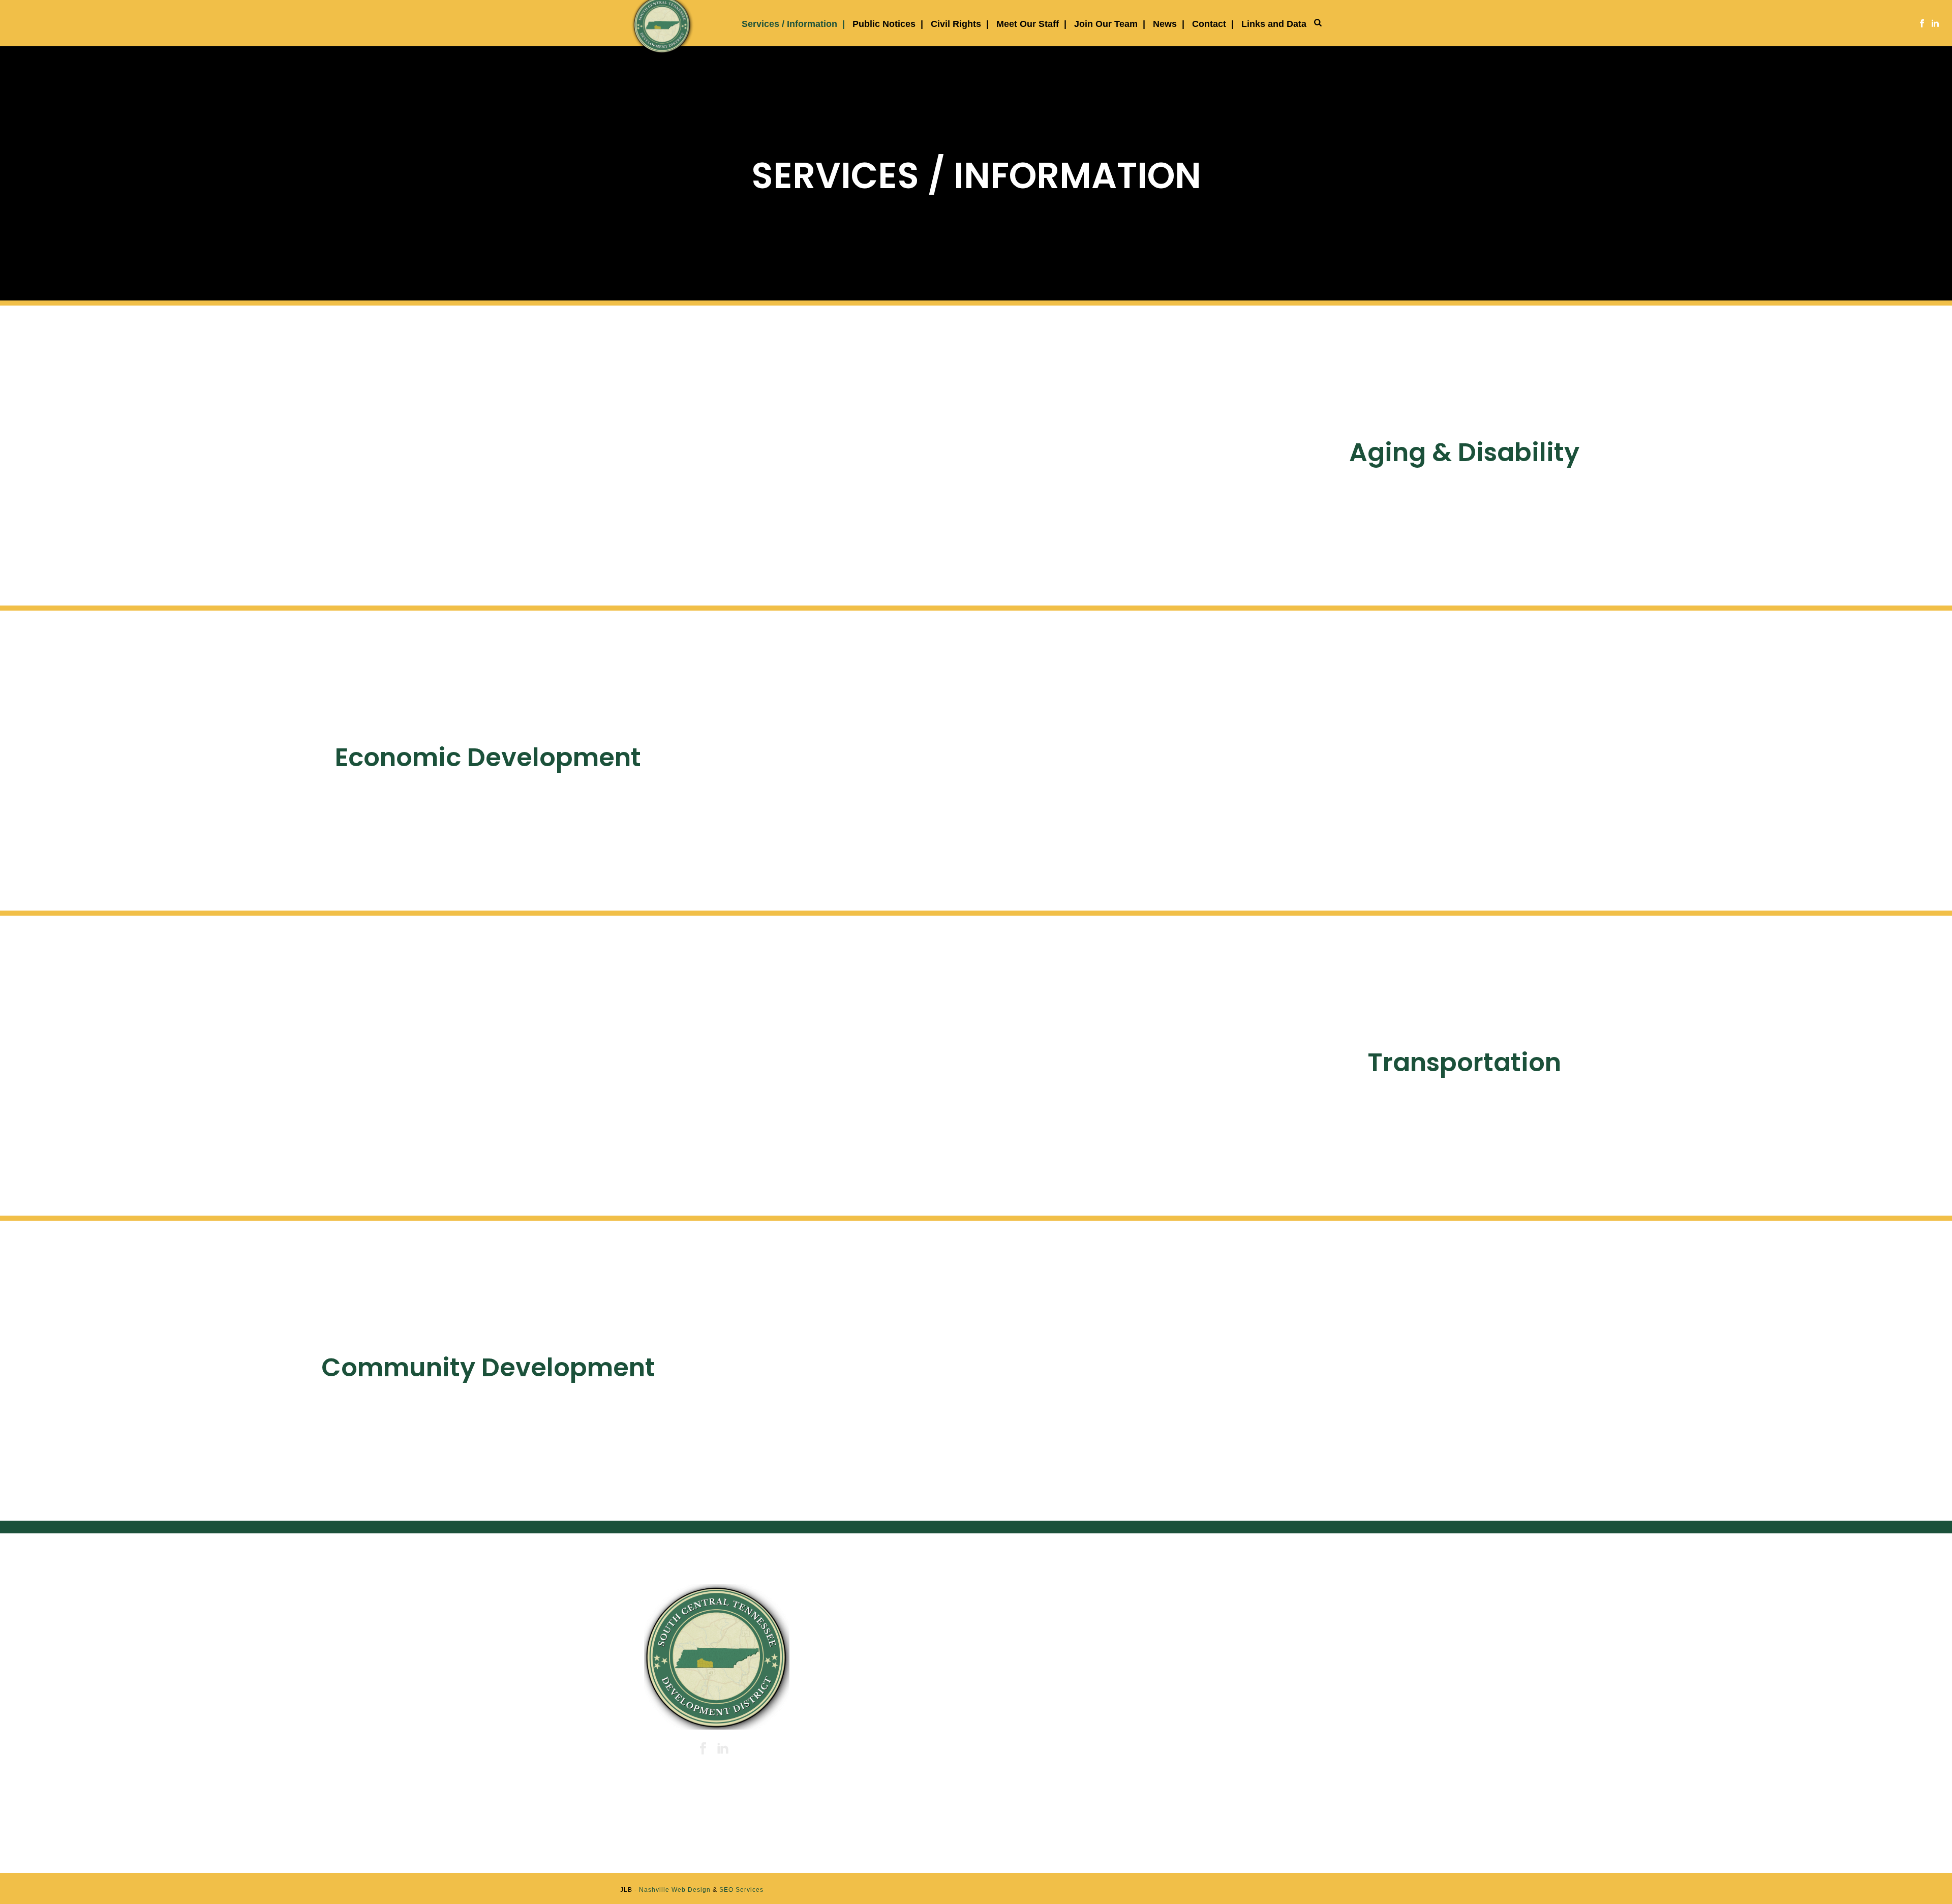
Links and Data (1274, 24)
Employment (1188, 1708)
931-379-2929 (879, 1663)
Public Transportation (1206, 1657)
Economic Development (488, 757)
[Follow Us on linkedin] (723, 1749)
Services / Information (789, 24)
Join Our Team (1106, 24)
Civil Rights (956, 24)
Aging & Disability (1464, 452)
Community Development (488, 1367)
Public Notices (884, 24)
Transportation (1464, 1062)
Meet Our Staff (1028, 24)
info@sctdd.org (878, 1713)
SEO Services (741, 1890)
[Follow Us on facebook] (703, 1749)
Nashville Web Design (675, 1890)
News (1165, 24)
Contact (1209, 24)
